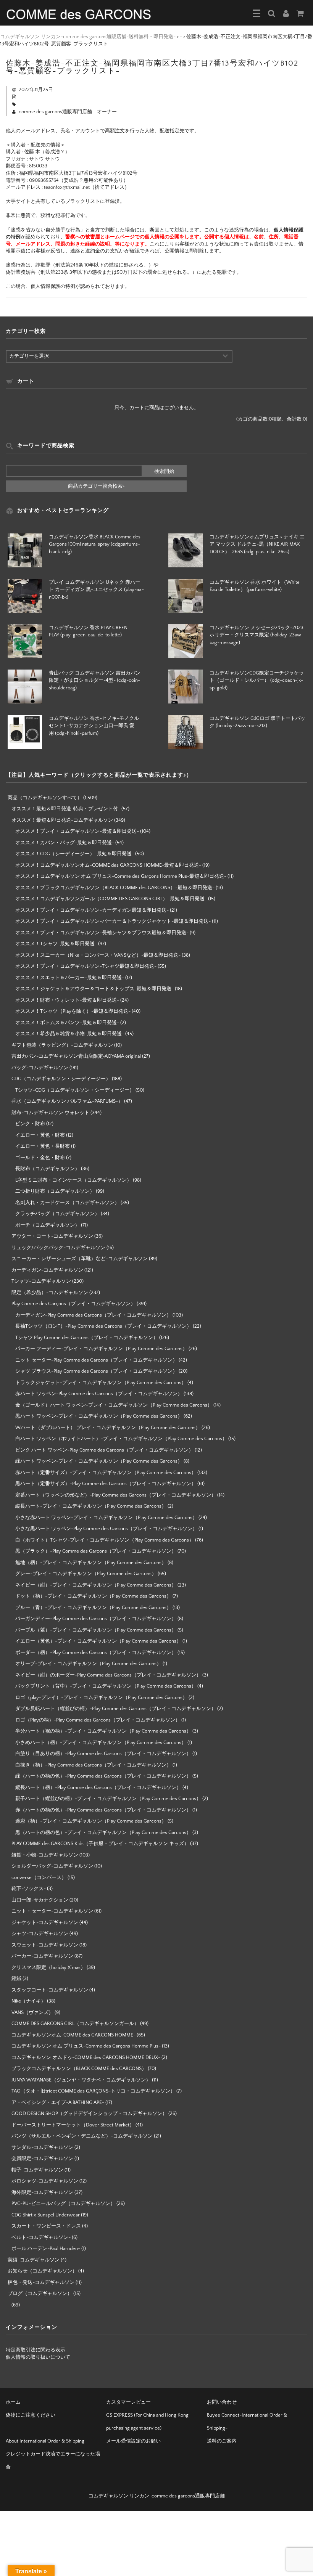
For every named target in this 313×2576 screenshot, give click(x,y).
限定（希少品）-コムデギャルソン (50, 1293)
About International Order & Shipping (45, 2441)
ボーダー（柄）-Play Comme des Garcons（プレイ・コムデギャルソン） (96, 1653)
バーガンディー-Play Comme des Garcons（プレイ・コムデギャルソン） (96, 1619)
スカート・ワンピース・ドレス (46, 2226)
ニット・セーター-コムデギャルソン (52, 1911)
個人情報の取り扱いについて (38, 2357)
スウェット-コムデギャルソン (45, 1945)
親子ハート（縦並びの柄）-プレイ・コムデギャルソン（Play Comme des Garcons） (108, 1799)
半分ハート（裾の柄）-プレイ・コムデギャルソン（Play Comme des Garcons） (103, 1731)
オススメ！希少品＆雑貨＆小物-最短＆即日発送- (70, 1034)
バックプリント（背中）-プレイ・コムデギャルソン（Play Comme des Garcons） (106, 1686)
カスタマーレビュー (128, 2402)
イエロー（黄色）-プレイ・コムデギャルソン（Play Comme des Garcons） (98, 1641)
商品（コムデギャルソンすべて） (45, 798)
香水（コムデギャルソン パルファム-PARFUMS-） (67, 1101)
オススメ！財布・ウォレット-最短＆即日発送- (67, 1000)
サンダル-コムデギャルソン (42, 2147)
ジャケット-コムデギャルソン (45, 1922)
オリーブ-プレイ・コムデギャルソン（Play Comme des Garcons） (88, 1664)
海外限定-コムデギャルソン (42, 2192)
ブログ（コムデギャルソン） (40, 2293)
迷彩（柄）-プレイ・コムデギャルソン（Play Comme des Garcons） (91, 1821)
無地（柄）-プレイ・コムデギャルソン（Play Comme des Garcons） (91, 1563)
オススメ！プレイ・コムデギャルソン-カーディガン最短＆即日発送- (92, 910)
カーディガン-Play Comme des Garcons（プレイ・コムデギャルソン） (93, 1315)
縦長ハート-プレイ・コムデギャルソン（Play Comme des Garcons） (91, 1506)
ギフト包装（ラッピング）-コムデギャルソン (62, 1045)
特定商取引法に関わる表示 (35, 2350)
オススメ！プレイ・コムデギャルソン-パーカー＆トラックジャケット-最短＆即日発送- (113, 921)
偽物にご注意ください (31, 2415)
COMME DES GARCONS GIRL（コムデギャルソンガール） (75, 2024)
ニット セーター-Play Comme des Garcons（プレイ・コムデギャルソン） (96, 1360)
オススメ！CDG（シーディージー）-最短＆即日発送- (75, 854)
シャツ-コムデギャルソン (40, 1934)
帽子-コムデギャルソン (37, 2170)
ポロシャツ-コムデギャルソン (45, 2181)
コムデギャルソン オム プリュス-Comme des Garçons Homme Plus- (86, 2046)
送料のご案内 (222, 2441)
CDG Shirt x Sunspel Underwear (46, 2215)
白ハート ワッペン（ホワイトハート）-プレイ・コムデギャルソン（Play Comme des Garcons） (121, 1439)
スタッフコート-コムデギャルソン (50, 1990)
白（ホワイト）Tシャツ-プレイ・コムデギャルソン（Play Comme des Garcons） (105, 1540)
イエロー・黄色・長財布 (43, 1146)
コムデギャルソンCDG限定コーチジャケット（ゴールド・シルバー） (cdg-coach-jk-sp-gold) (257, 680)
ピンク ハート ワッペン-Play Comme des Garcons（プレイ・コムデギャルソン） (104, 1450)
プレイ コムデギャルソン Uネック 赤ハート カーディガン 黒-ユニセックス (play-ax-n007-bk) (96, 590)
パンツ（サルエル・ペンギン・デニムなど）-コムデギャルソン (82, 2136)
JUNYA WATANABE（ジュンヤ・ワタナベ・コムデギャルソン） (81, 2080)
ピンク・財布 (30, 1124)
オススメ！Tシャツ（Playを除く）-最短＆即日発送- (73, 1011)
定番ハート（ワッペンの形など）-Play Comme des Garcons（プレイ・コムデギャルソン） (116, 1495)
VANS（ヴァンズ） (32, 2012)
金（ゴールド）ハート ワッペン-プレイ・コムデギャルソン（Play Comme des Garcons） (114, 1405)
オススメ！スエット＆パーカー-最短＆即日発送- (70, 978)
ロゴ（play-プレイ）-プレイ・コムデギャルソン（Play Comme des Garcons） (101, 1698)
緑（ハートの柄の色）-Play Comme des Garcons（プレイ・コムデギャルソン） (103, 1776)
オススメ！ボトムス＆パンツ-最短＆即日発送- (67, 1023)
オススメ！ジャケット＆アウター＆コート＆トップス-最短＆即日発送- (94, 989)
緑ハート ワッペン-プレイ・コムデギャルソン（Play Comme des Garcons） (99, 1461)
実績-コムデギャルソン (34, 2260)
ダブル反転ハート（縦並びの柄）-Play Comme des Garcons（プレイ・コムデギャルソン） (116, 1709)
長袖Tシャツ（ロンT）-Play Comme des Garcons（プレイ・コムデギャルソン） (103, 1326)
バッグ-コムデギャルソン (40, 1068)
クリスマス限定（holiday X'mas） (48, 1967)
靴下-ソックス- (29, 1889)
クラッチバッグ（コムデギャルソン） (57, 1214)
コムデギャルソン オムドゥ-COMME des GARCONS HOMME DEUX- (86, 2057)
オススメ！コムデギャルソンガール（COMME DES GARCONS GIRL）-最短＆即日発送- (111, 899)
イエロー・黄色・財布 (40, 1135)
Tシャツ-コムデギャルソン (41, 1281)
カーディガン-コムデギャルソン (47, 1270)
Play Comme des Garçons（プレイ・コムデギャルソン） (73, 1304)
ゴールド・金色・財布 (40, 1158)
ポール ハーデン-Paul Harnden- (46, 2248)
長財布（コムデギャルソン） (48, 1169)
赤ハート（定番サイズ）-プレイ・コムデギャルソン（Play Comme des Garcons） (106, 1473)
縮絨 (16, 1979)
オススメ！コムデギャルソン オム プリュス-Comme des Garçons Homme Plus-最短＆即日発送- (121, 876)
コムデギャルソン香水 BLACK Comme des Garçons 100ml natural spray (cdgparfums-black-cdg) (95, 544)
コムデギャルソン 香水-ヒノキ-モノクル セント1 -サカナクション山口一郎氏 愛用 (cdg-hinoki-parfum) (94, 726)
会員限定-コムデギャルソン (42, 2158)
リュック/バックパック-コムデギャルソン (58, 1248)
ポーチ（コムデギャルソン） (48, 1225)
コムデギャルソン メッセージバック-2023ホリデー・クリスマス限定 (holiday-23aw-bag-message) (257, 635)
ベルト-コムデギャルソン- (41, 2237)
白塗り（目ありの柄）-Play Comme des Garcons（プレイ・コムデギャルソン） (103, 1754)
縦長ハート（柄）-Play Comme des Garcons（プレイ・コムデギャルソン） (98, 1787)
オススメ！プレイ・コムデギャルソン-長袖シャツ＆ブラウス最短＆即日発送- (102, 933)
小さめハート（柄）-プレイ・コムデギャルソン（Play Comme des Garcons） (101, 1742)
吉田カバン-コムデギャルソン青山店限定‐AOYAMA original (76, 1056)
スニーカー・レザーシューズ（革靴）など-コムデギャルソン (80, 1259)
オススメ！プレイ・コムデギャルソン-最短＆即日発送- (77, 831)
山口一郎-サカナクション (40, 1900)
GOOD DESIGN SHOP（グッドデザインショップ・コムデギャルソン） (89, 2113)
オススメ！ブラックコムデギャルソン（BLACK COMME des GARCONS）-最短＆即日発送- (115, 888)
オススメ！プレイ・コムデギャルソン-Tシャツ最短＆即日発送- (86, 966)
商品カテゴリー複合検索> (96, 486)
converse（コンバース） (39, 1877)
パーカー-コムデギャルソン (42, 1956)
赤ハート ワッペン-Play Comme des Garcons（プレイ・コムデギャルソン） (99, 1394)
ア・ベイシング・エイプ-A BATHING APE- (58, 2102)
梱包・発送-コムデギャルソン (41, 2282)
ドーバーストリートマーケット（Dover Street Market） (73, 2125)
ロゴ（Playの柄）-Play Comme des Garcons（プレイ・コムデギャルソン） (98, 1720)
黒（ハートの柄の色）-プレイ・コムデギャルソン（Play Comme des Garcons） (103, 1832)
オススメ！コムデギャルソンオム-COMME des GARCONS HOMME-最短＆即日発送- (108, 865)
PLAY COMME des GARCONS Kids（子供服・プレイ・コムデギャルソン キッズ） (100, 1844)
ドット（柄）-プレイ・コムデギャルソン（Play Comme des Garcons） (93, 1596)
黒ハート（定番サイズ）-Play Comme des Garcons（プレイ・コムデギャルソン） (106, 1484)
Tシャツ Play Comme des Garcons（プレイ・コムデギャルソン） (87, 1338)
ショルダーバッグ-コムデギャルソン (52, 1866)
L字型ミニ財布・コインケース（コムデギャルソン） (73, 1180)
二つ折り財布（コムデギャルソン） (55, 1191)
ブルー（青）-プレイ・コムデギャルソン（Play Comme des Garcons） (93, 1608)
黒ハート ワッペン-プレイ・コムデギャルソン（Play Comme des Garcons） (99, 1416)
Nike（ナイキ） (29, 2001)
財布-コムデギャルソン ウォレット (50, 1113)
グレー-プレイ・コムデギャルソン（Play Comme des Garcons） (86, 1574)
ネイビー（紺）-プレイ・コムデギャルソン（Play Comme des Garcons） (96, 1585)
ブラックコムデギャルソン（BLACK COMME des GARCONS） (79, 2069)
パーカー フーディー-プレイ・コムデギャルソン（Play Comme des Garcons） (101, 1349)
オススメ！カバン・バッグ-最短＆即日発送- (65, 843)
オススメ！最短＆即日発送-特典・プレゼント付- (66, 809)
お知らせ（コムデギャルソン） (42, 2271)
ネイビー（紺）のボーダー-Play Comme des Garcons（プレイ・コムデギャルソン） (108, 1675)
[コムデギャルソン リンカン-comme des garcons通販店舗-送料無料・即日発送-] (79, 14)
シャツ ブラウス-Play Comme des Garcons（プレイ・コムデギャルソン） (96, 1371)
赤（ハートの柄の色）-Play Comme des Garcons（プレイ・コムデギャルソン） (103, 1810)
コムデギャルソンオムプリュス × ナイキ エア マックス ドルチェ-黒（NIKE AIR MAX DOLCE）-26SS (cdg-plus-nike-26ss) (257, 544)
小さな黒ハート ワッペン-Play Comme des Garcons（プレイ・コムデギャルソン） (106, 1529)
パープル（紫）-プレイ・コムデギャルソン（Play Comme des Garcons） (96, 1630)
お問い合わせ (222, 2402)
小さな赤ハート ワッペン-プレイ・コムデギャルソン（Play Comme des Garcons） (106, 1518)
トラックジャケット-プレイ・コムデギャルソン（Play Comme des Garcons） (101, 1383)
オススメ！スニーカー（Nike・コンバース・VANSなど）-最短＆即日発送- (98, 955)
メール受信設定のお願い (133, 2441)
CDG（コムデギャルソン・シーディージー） (61, 1079)
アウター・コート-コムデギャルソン (52, 1236)
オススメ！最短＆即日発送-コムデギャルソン (62, 820)
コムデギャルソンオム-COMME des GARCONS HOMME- (73, 2035)
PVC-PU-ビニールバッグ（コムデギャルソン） (63, 2203)
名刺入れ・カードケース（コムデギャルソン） (67, 1203)
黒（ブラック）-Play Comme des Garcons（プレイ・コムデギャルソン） (96, 1551)
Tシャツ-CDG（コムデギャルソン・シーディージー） (75, 1090)
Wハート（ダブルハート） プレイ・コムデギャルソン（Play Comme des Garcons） (108, 1428)
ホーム (13, 2402)
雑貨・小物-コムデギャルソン (45, 1855)
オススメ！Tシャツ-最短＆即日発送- (56, 944)
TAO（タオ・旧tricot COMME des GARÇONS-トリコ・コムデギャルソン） (93, 2091)
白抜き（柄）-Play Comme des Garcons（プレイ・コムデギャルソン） (93, 1765)
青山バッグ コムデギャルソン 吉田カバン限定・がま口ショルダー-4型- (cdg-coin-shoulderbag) (95, 680)
